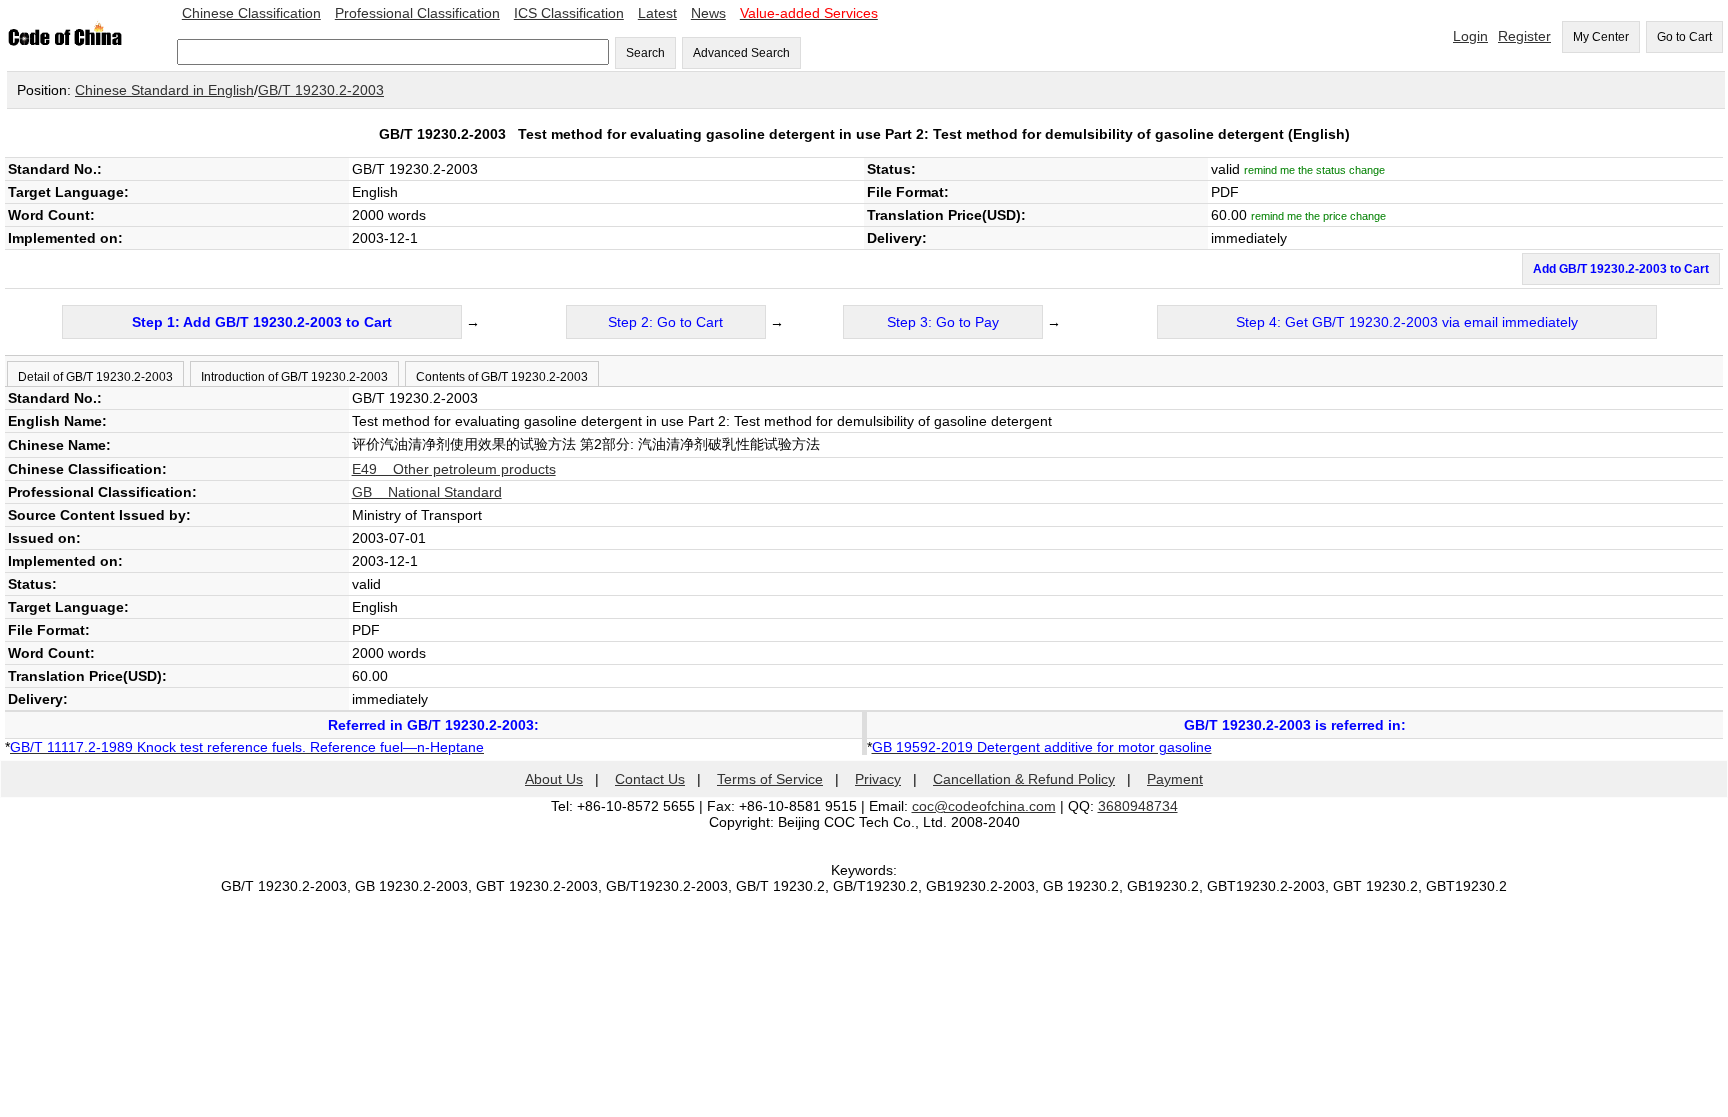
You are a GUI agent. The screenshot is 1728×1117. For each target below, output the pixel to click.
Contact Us (650, 779)
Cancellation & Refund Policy (1024, 779)
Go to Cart (1684, 37)
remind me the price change (1318, 216)
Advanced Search (741, 53)
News (708, 13)
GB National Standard (427, 492)
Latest (657, 13)
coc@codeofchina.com (984, 806)
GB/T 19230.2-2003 (321, 90)
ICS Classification (569, 13)
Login (1470, 36)
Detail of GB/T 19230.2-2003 (95, 377)
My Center (1601, 37)
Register (1524, 36)
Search (645, 53)
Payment (1175, 779)
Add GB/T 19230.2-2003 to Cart (1621, 269)
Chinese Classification (251, 13)
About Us (554, 779)
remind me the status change (1314, 170)
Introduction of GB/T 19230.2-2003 (294, 377)
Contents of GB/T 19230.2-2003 (502, 377)
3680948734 (1138, 806)
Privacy (878, 779)
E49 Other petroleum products (454, 469)
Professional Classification (417, 13)
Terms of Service (770, 779)
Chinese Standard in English (164, 90)
